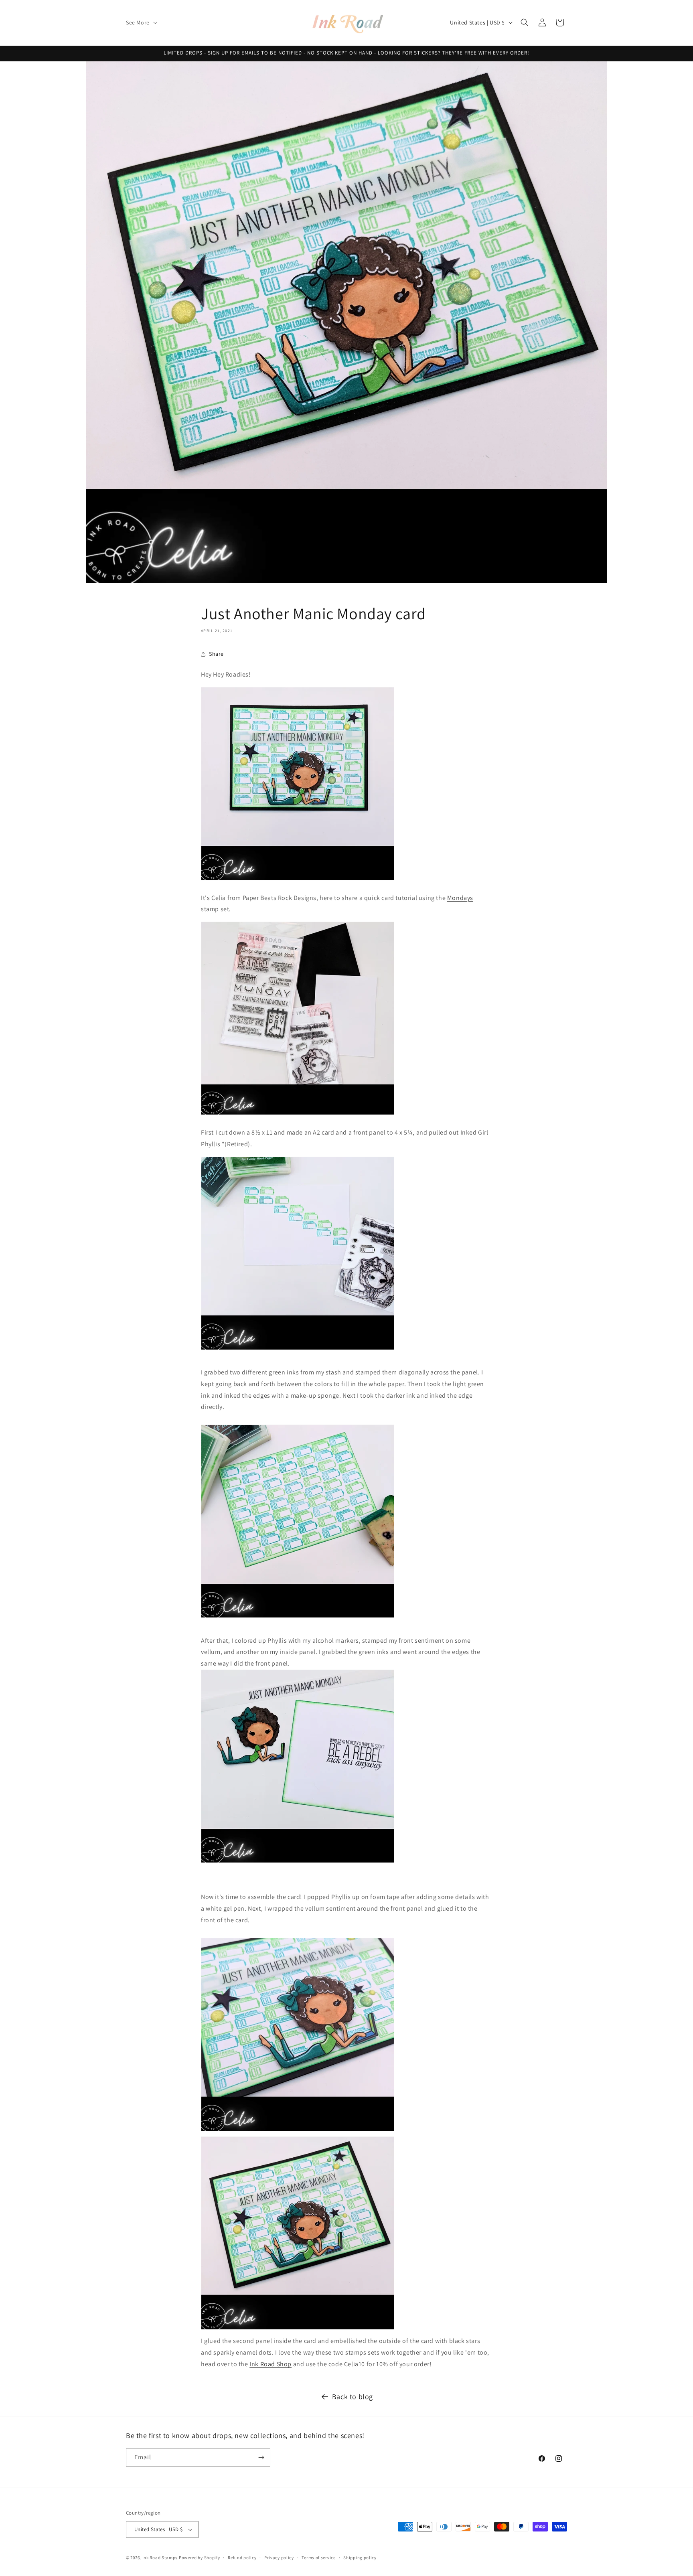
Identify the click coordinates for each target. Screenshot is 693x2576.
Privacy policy (279, 2558)
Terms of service (318, 2558)
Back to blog (353, 2397)
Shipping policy (360, 2558)
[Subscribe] (261, 2457)
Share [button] (216, 654)
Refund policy (242, 2558)
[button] (141, 22)
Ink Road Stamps (160, 2558)
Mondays (460, 898)
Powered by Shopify (200, 2558)
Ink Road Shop (271, 2364)
